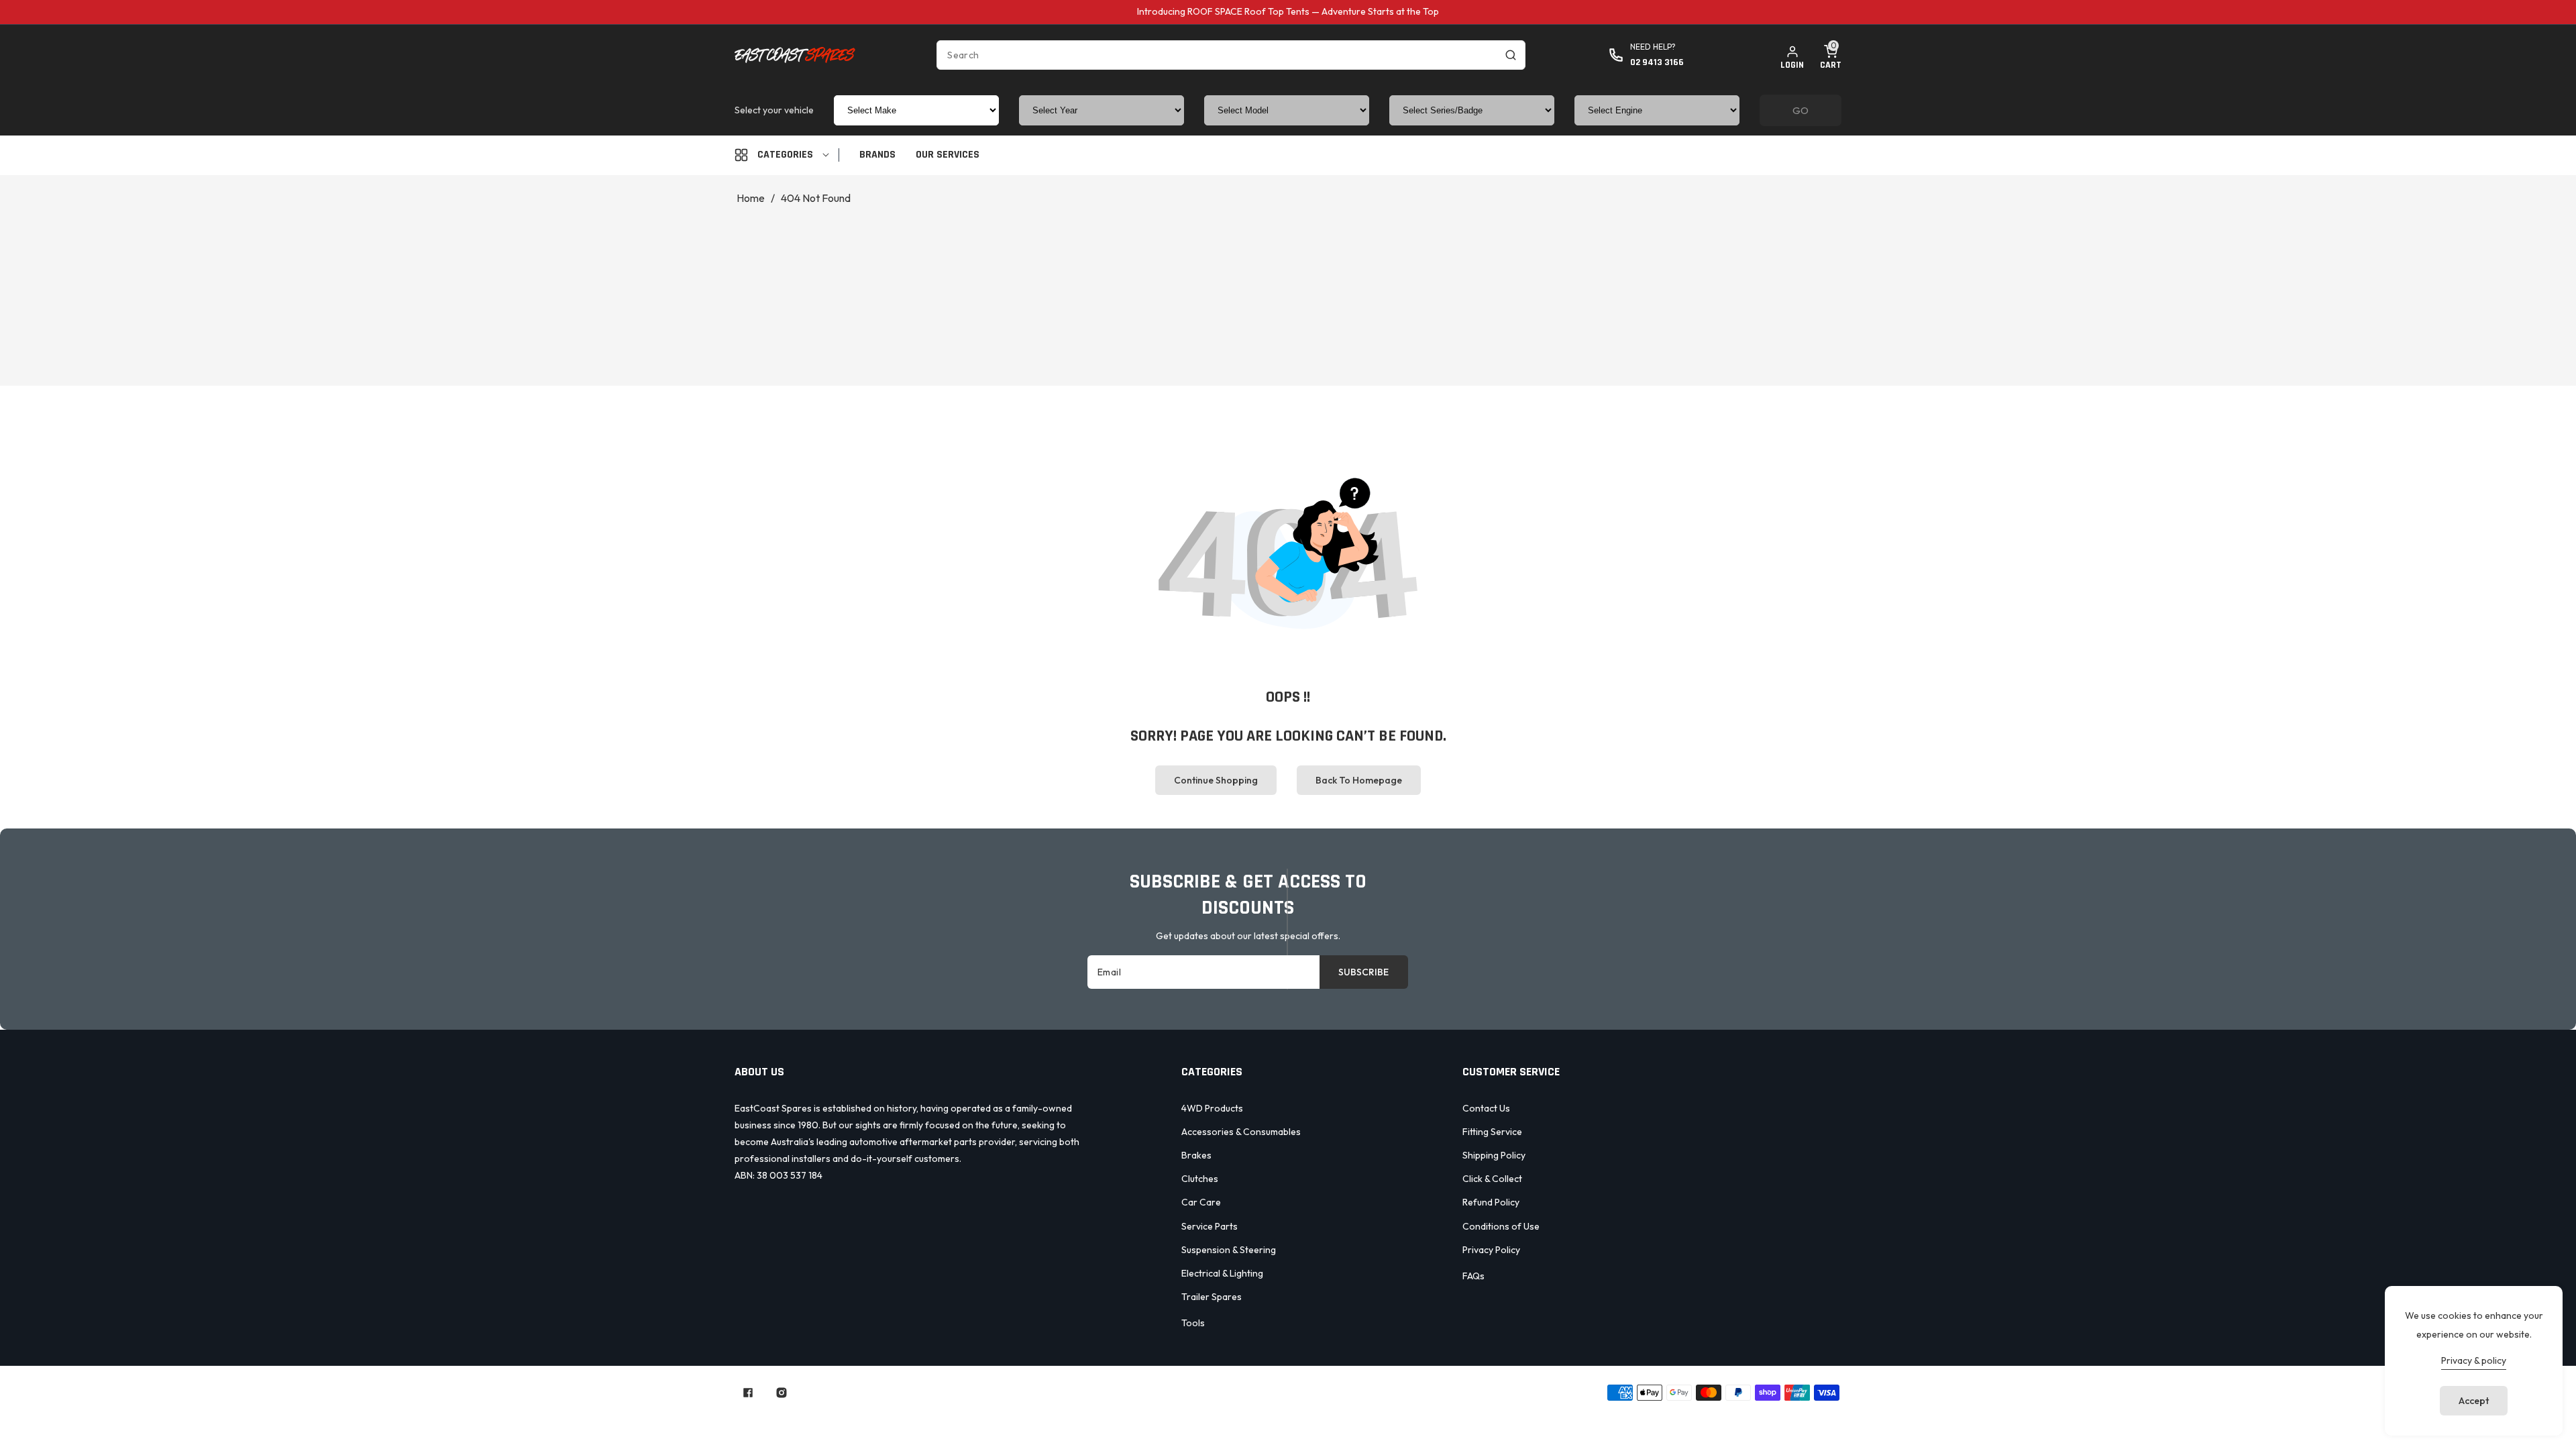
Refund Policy (1491, 1202)
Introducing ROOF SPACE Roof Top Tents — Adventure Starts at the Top (1288, 11)
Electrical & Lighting (1222, 1273)
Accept (2474, 1401)
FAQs (1473, 1276)
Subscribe (1363, 972)
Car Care (1201, 1202)
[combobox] (1231, 55)
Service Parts (1210, 1226)
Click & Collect (1492, 1179)
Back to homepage (1359, 780)
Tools (1193, 1323)
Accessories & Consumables (1241, 1132)
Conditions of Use (1501, 1226)
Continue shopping (1216, 780)
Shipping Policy (1494, 1155)
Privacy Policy (1491, 1250)
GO (1801, 110)
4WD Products (1212, 1108)
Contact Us (1486, 1108)
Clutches (1200, 1179)
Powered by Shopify (1263, 1392)
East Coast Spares (1174, 1392)
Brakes (1196, 1155)
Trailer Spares (1212, 1297)
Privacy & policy (2474, 1360)
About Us (1205, 1417)
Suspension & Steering (1229, 1250)
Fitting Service (1492, 1132)
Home (751, 198)
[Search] (1511, 55)
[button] (1831, 55)
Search (1144, 1417)
